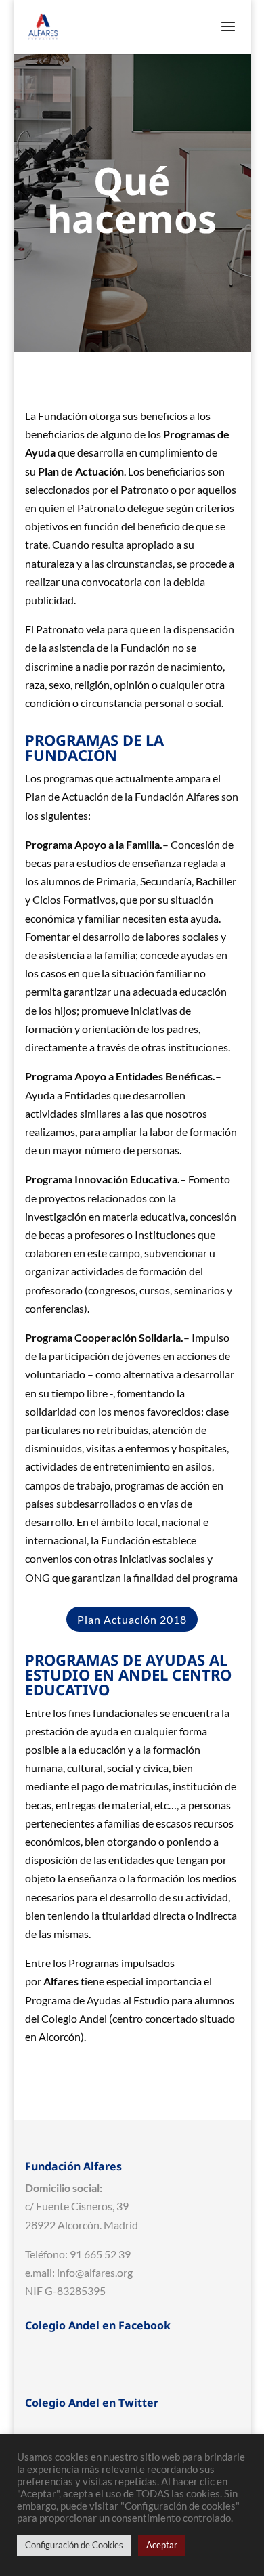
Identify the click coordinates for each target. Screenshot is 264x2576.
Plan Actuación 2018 (132, 1619)
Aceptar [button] (162, 2545)
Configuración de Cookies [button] (74, 2545)
